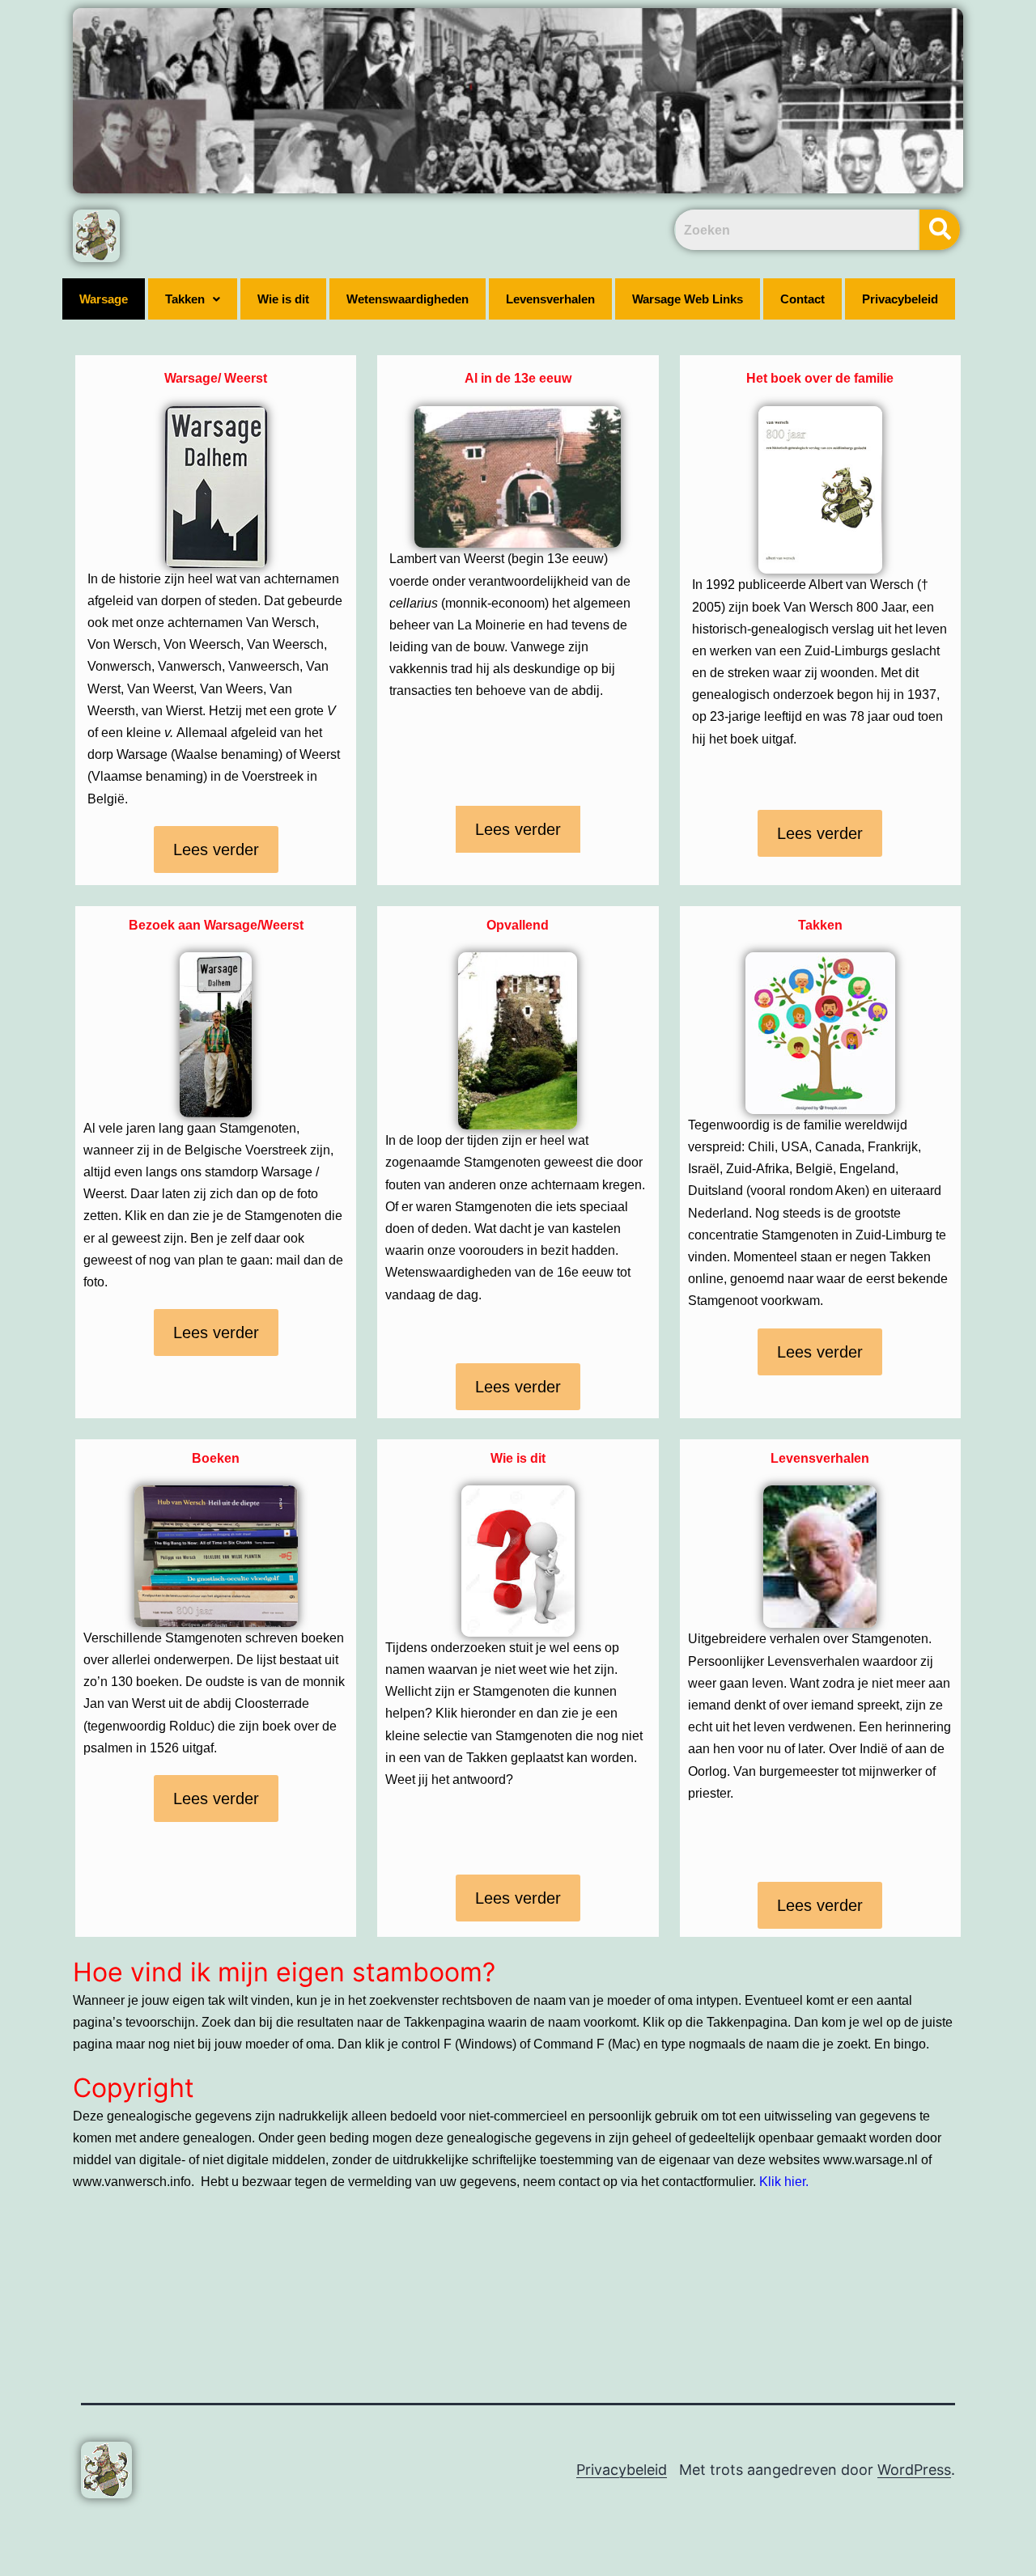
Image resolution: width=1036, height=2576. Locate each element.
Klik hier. (784, 2182)
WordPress (914, 2470)
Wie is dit (283, 299)
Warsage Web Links (688, 299)
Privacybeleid (900, 299)
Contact (802, 299)
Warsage (104, 299)
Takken (185, 299)
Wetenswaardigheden (408, 299)
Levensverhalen (550, 299)
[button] (193, 299)
